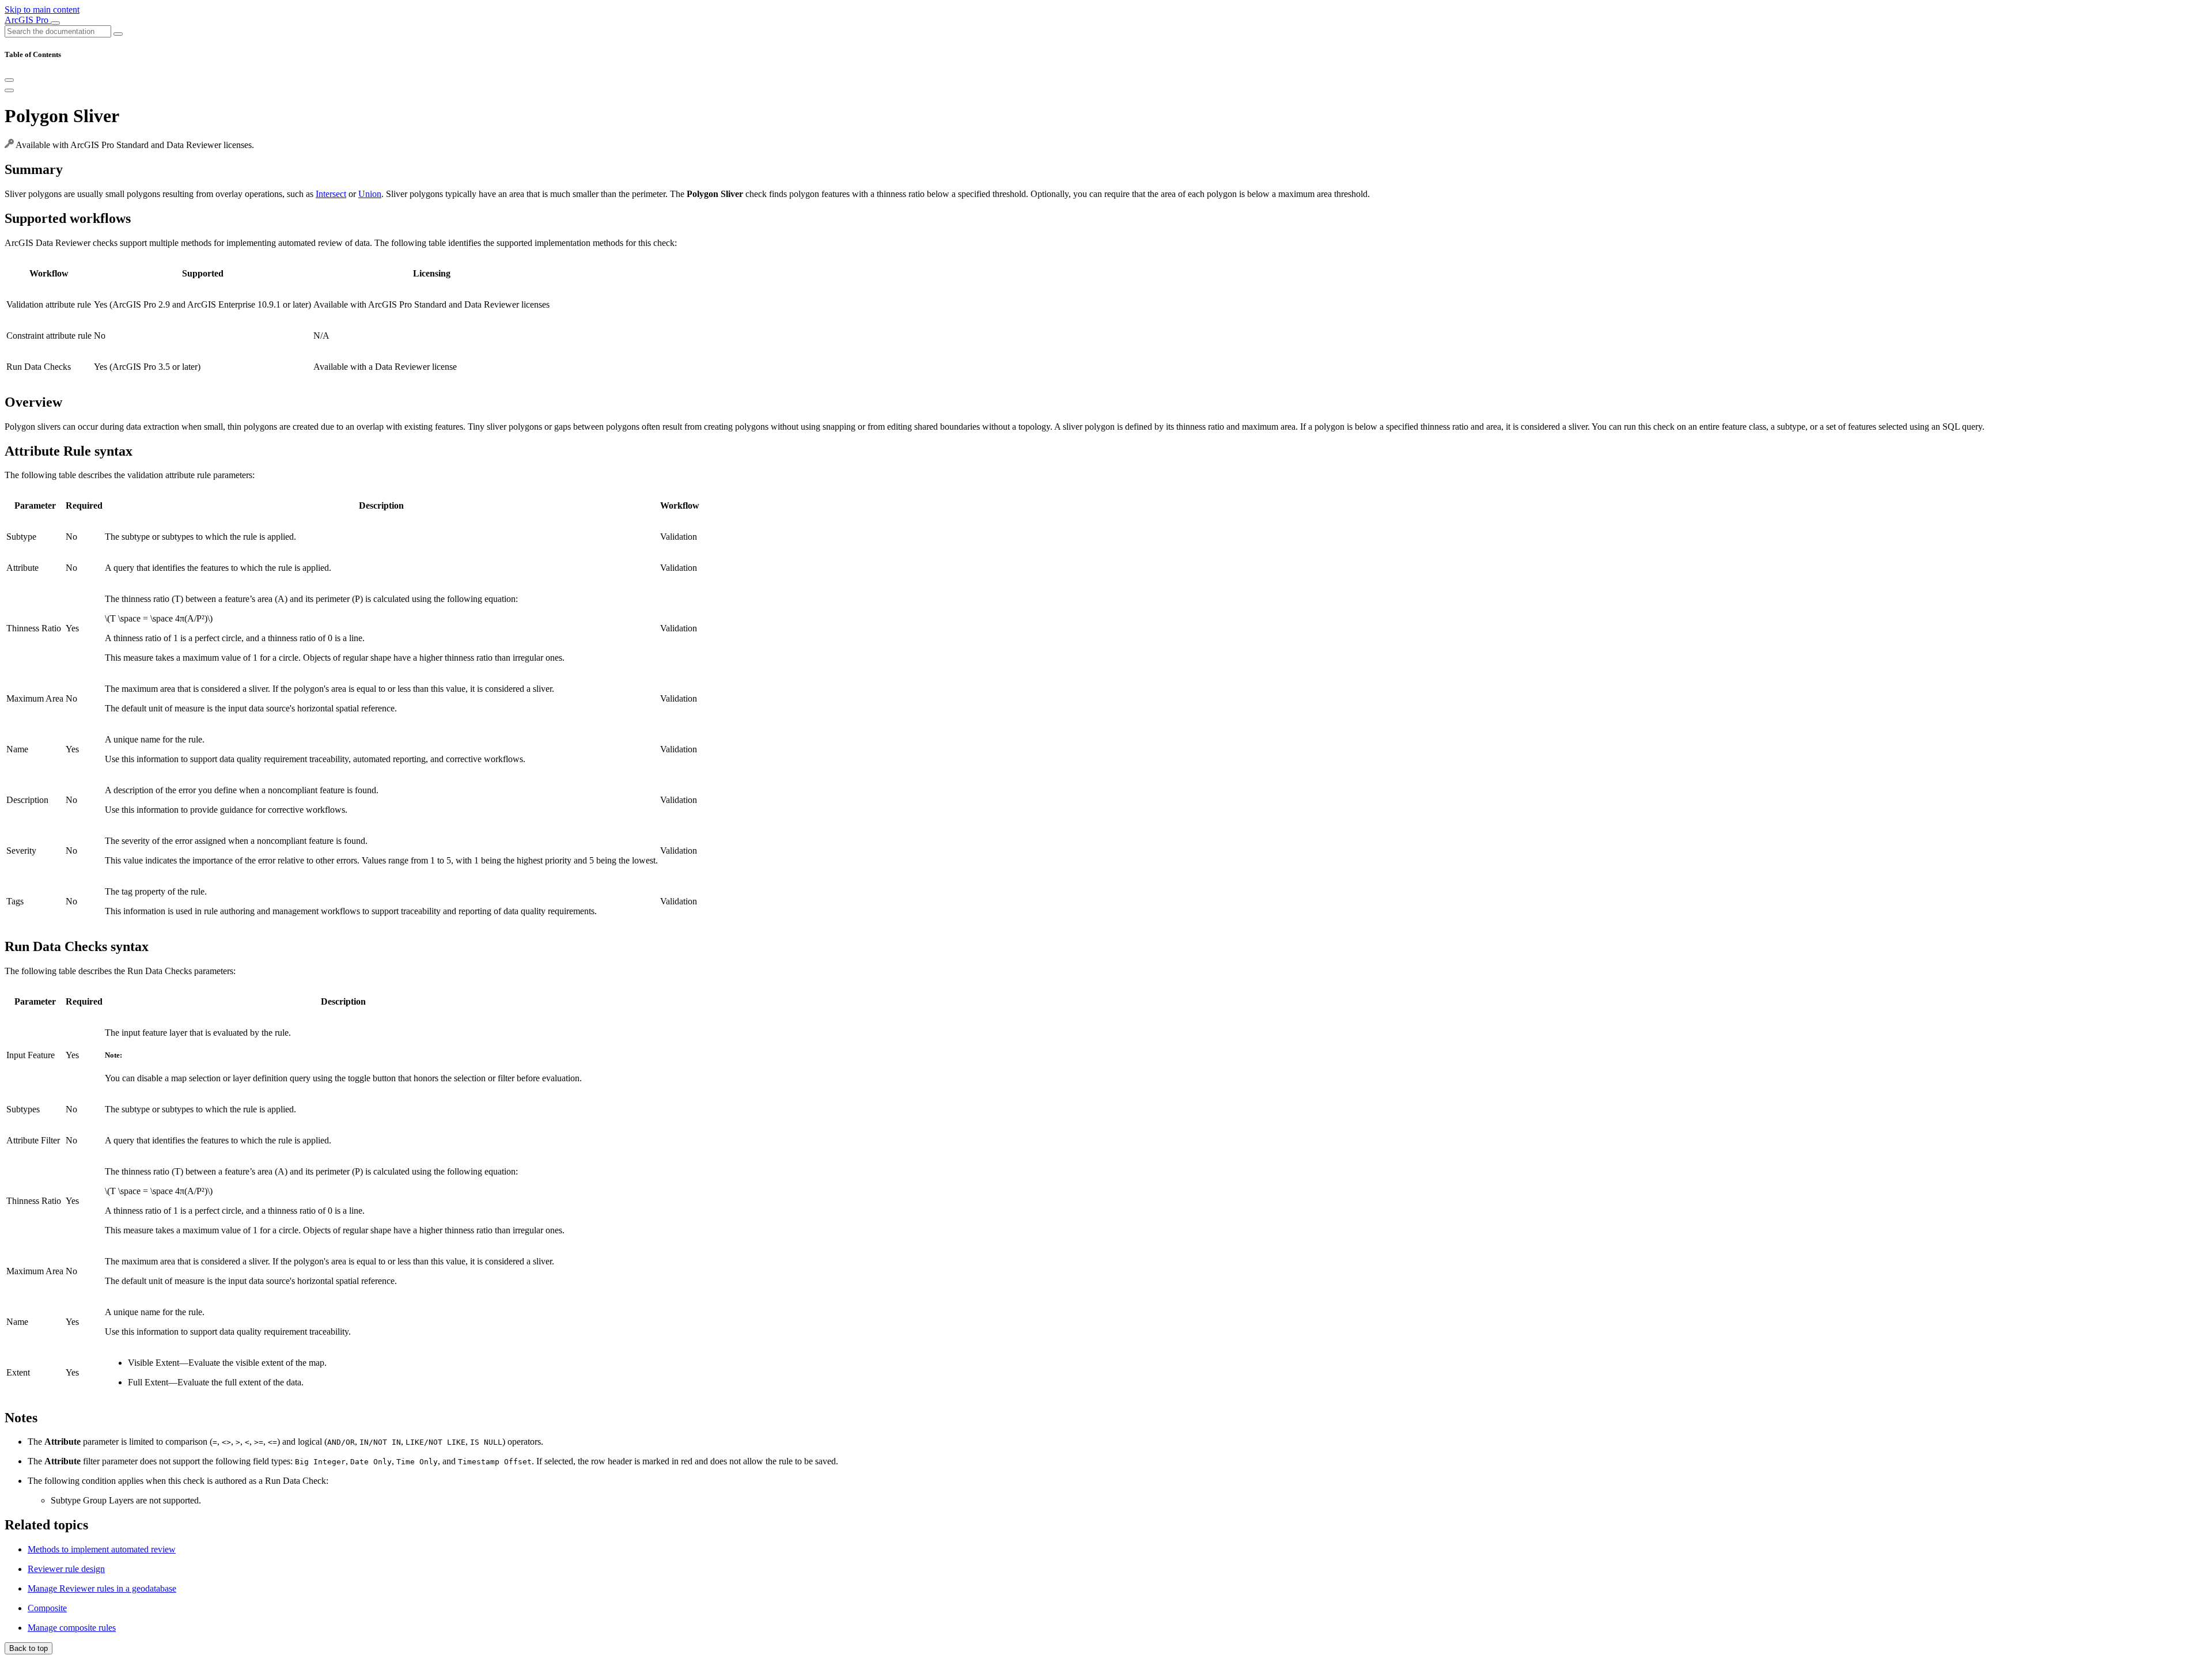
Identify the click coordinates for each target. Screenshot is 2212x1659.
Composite (47, 1608)
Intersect (331, 194)
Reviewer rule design (66, 1569)
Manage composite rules (72, 1628)
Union (370, 194)
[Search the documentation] (118, 34)
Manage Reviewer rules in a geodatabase (102, 1588)
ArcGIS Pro (28, 20)
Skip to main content (42, 10)
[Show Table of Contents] (9, 90)
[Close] (9, 80)
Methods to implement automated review (102, 1549)
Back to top (29, 1648)
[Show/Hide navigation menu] (55, 23)
